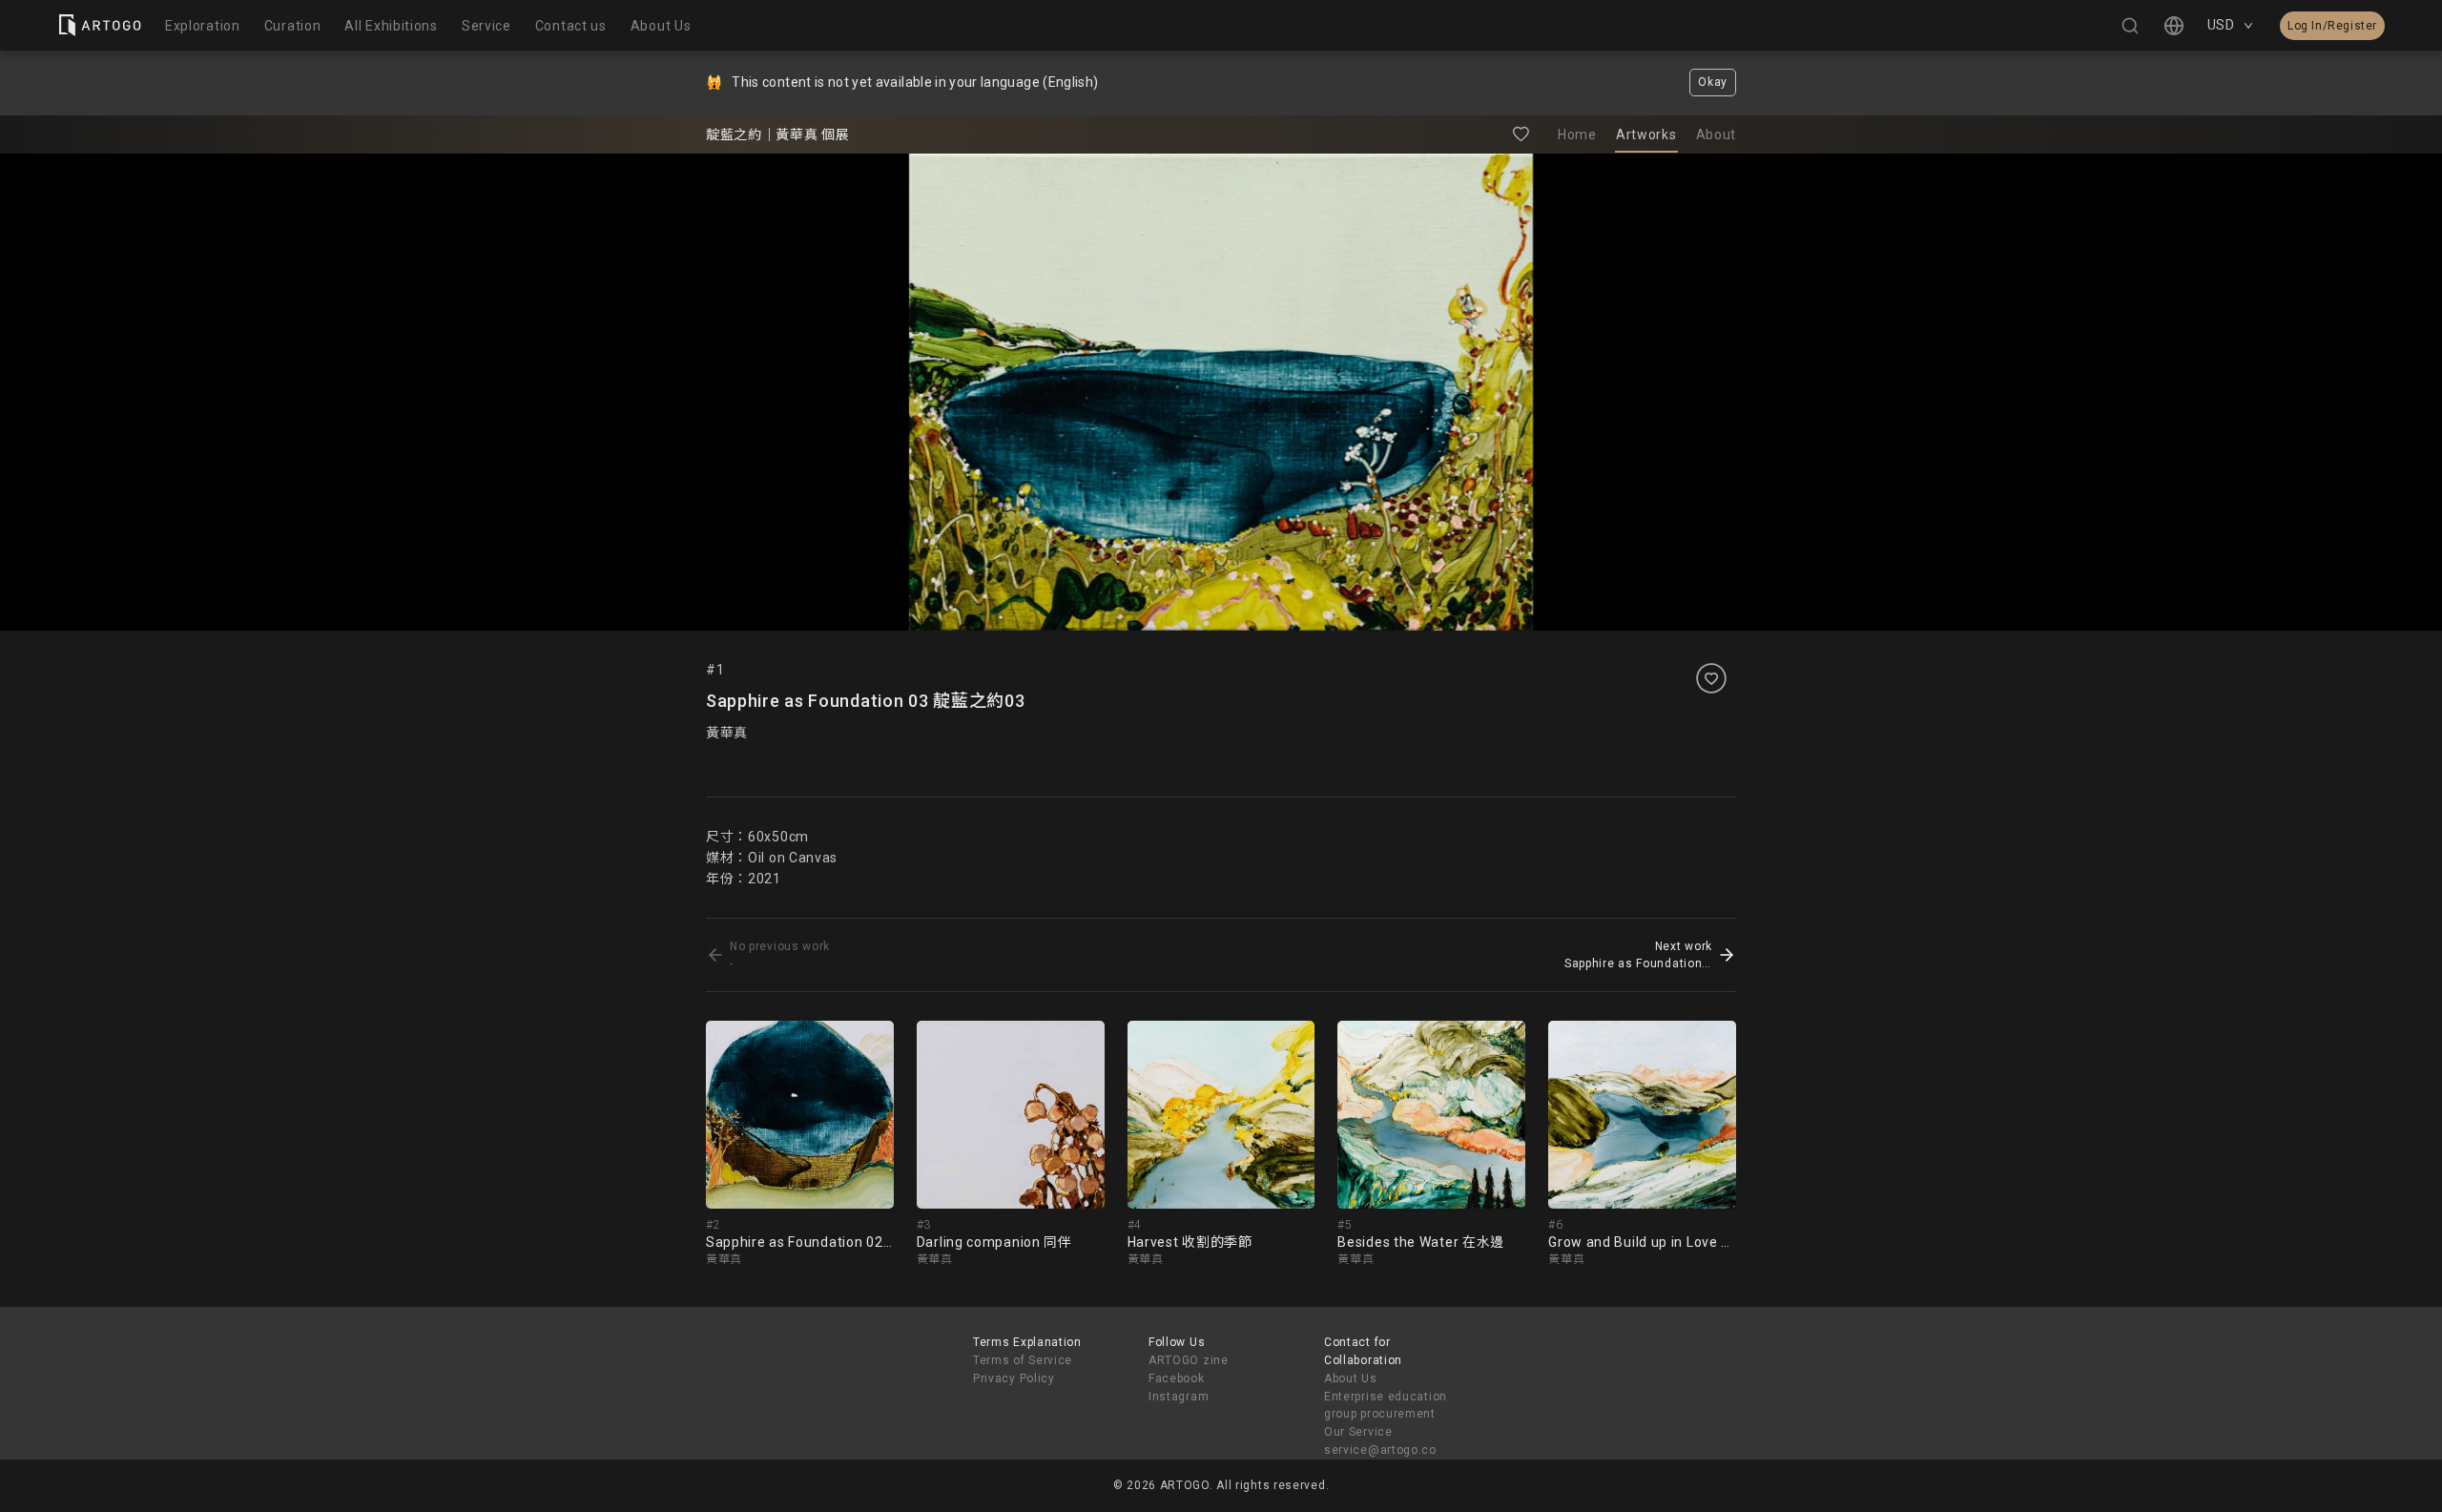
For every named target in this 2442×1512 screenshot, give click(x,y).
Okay (1713, 82)
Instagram (1179, 1397)
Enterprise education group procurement (1386, 1406)
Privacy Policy (1014, 1378)
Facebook (1177, 1378)
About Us (1351, 1378)
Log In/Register (2332, 26)
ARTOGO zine (1189, 1360)
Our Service (1358, 1432)
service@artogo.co (1380, 1450)
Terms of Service (1023, 1360)
